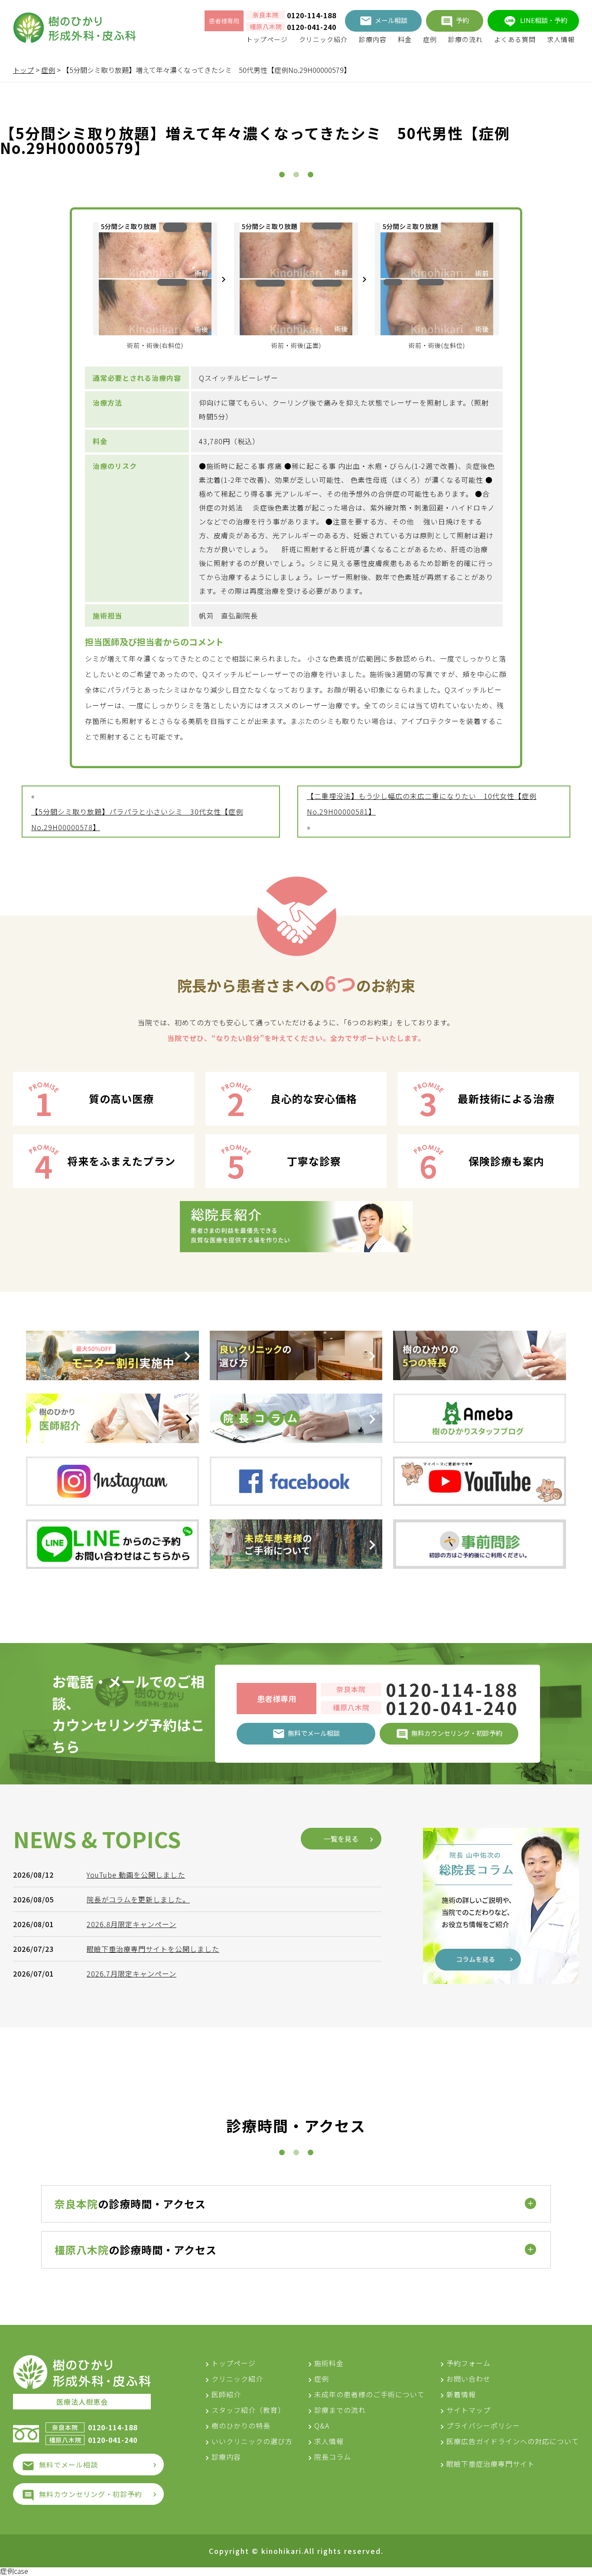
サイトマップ (468, 2410)
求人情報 (561, 39)
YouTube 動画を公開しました (136, 1875)
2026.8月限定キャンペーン (132, 1924)
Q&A (322, 2425)
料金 (405, 39)
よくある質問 (515, 39)
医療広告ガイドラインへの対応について (513, 2441)
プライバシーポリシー (483, 2425)
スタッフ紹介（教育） (248, 2410)
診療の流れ (465, 39)
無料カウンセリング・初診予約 (91, 2494)
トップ (23, 70)
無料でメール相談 (68, 2465)
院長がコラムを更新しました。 (138, 1899)
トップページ (267, 39)
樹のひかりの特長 (241, 2425)
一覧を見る (341, 1839)
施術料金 (329, 2363)
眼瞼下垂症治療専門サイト (491, 2464)
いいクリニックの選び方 (252, 2441)
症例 (430, 39)
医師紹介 (226, 2394)
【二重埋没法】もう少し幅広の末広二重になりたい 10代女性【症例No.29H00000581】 (422, 804)
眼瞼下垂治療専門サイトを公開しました (153, 1949)
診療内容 (373, 39)
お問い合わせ (468, 2379)
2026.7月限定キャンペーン (132, 1974)
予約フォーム (468, 2363)
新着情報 (461, 2394)
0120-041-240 (312, 27)
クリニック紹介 (323, 39)
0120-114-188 (312, 15)
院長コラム (333, 2457)
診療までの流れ (340, 2410)
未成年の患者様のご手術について (369, 2394)
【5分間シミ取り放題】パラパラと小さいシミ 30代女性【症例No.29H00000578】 (137, 819)
